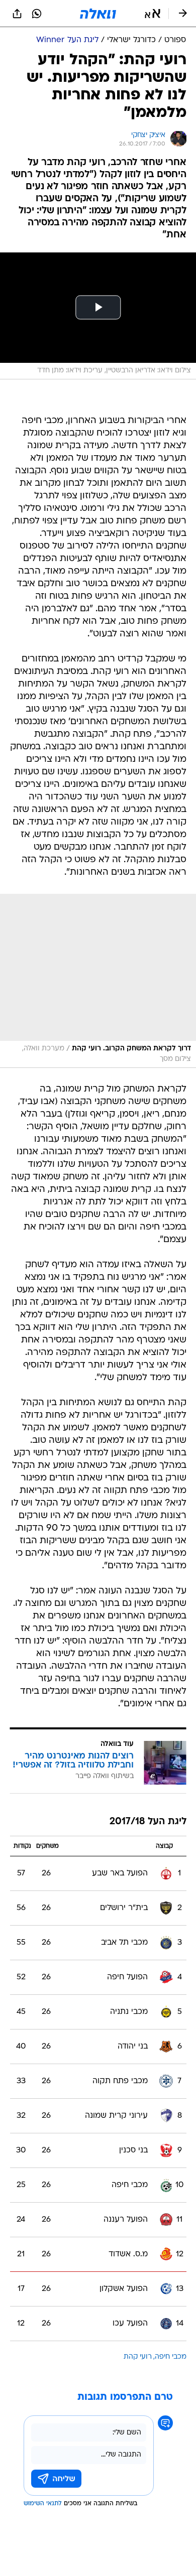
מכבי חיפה (171, 2357)
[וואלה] (98, 14)
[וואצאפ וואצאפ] (37, 14)
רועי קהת (138, 2357)
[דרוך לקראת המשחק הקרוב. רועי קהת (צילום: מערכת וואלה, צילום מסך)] (98, 981)
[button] (153, 14)
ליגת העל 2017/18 (148, 1822)
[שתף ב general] (17, 14)
